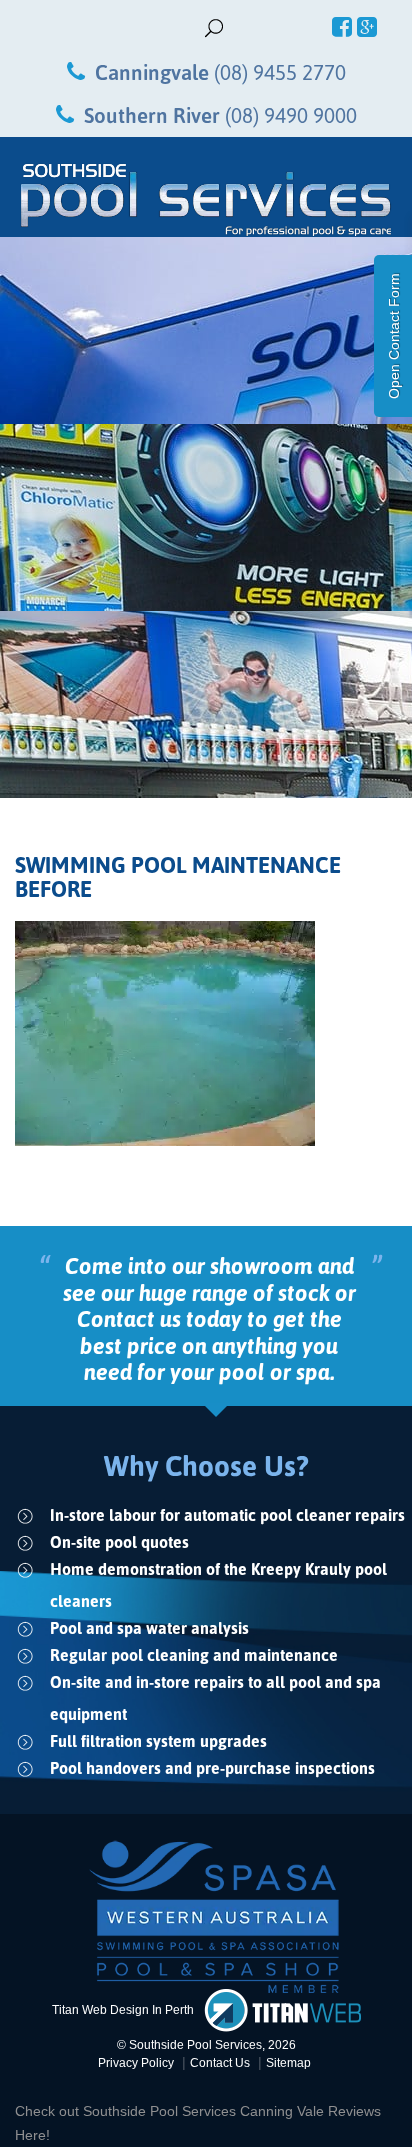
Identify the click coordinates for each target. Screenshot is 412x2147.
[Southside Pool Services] (206, 200)
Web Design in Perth (138, 2009)
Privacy (136, 2063)
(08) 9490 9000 (291, 115)
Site (288, 2063)
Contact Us (220, 2063)
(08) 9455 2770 (280, 72)
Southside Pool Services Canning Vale (205, 2111)
